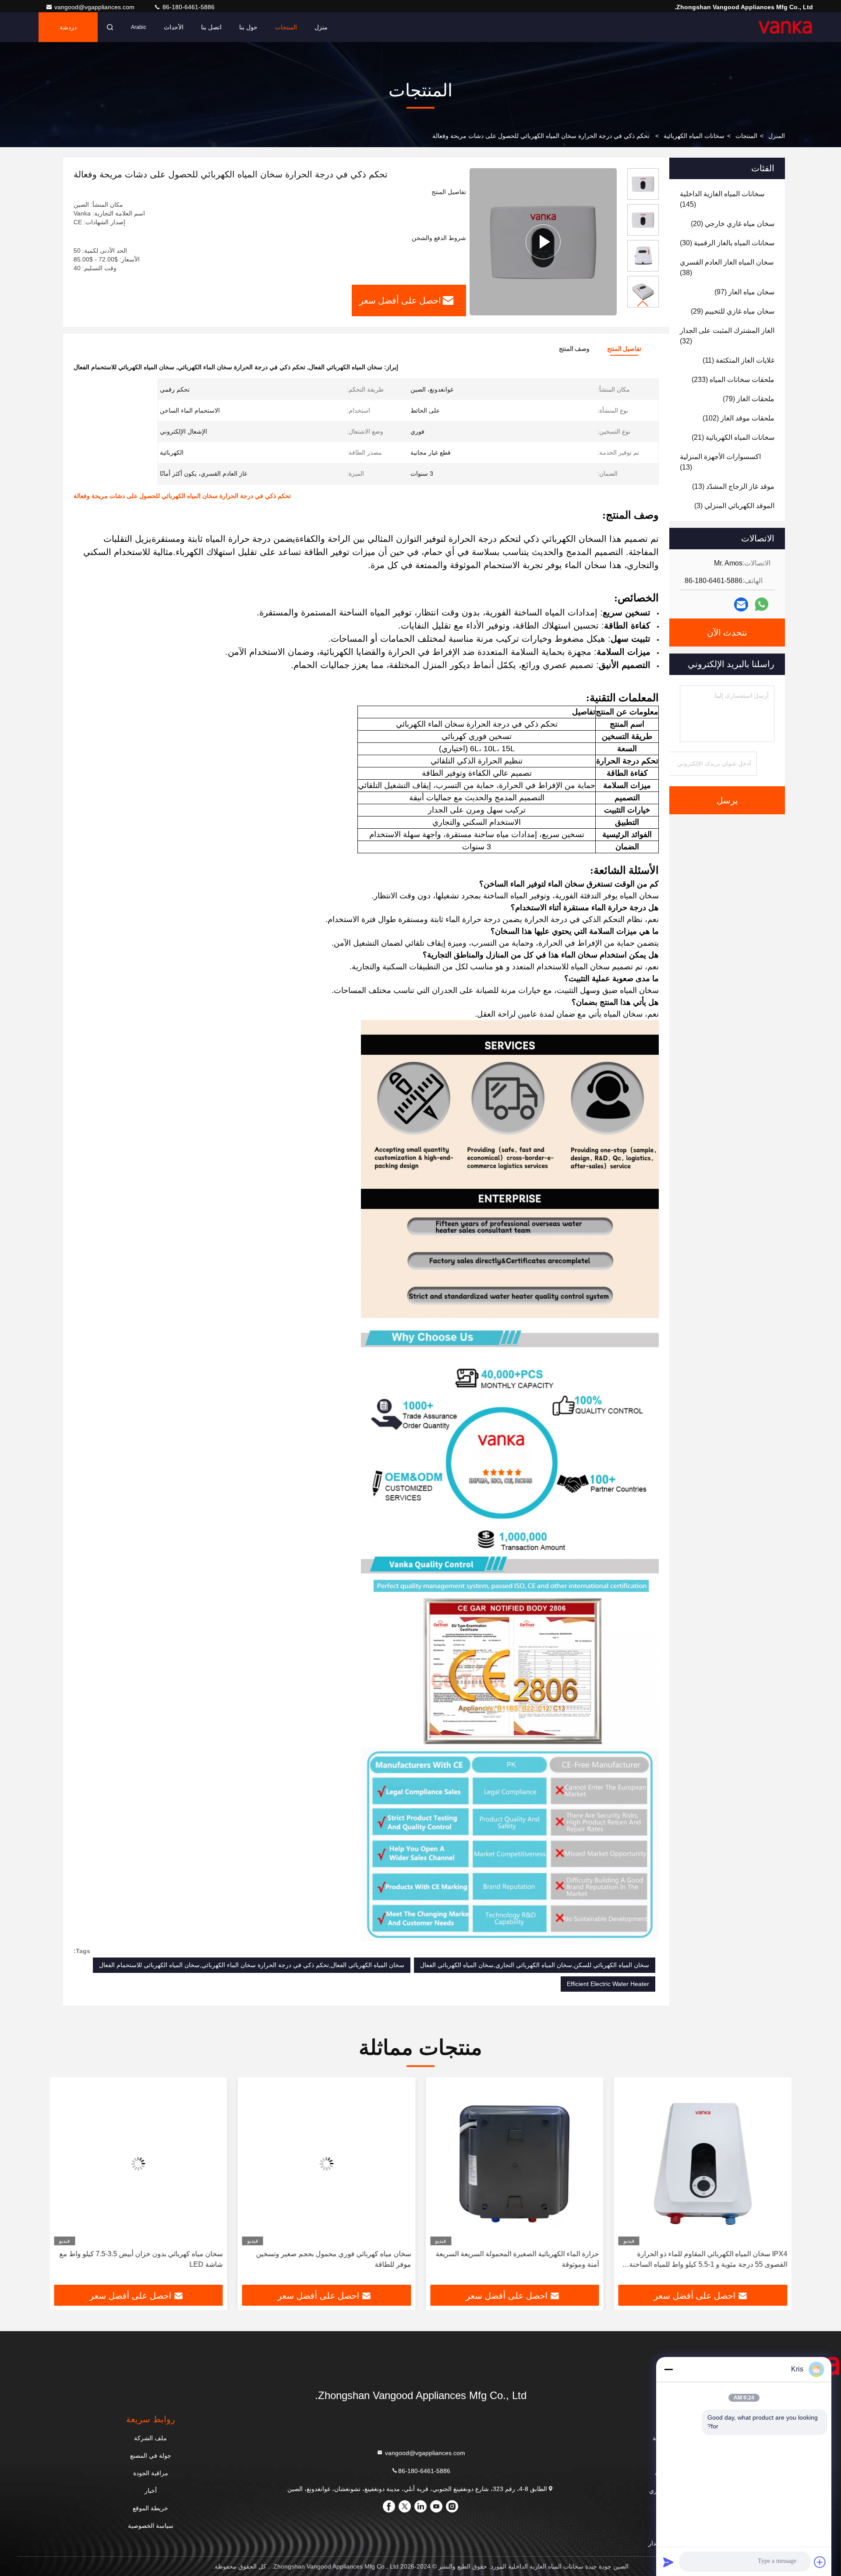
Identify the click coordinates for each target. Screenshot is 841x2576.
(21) (733, 437)
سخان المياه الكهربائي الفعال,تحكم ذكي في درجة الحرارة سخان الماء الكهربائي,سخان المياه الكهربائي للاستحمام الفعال (252, 1965)
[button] (643, 304)
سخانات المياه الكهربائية (694, 136)
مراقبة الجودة (151, 2473)
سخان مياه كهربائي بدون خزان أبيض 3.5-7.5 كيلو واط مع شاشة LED (141, 2259)
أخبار (151, 2491)
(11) (739, 360)
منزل (321, 27)
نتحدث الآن (727, 633)
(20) (733, 224)
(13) (720, 462)
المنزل (777, 136)
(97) (744, 292)
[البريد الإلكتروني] (741, 605)
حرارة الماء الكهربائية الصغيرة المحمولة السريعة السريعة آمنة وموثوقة (518, 2259)
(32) (727, 336)
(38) (727, 267)
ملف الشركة (150, 2438)
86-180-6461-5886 (188, 7)
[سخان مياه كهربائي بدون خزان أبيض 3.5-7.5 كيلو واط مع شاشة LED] (138, 2164)
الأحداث (174, 27)
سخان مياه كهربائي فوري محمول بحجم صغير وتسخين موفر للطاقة (333, 2259)
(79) (749, 399)
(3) (734, 506)
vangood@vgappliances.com (95, 7)
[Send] (668, 2562)
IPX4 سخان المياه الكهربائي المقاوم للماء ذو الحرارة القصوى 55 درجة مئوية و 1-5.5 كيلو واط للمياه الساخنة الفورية (708, 2260)
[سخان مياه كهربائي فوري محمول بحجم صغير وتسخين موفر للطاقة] (327, 2164)
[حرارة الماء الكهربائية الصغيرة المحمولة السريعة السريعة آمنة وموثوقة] (515, 2164)
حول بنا (248, 27)
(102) (739, 418)
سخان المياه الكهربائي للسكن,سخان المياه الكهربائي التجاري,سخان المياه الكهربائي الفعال (535, 1965)
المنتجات (286, 27)
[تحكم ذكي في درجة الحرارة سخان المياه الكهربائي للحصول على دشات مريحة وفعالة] (543, 242)
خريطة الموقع (150, 2508)
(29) (733, 311)
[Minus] (668, 2369)
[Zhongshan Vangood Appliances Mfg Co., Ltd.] (785, 27)
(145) (722, 199)
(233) (733, 380)
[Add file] (820, 2562)
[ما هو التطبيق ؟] (761, 604)
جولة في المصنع (151, 2456)
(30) (727, 243)
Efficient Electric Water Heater (608, 1984)
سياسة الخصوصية (151, 2526)
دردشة (68, 27)
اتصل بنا (211, 27)
